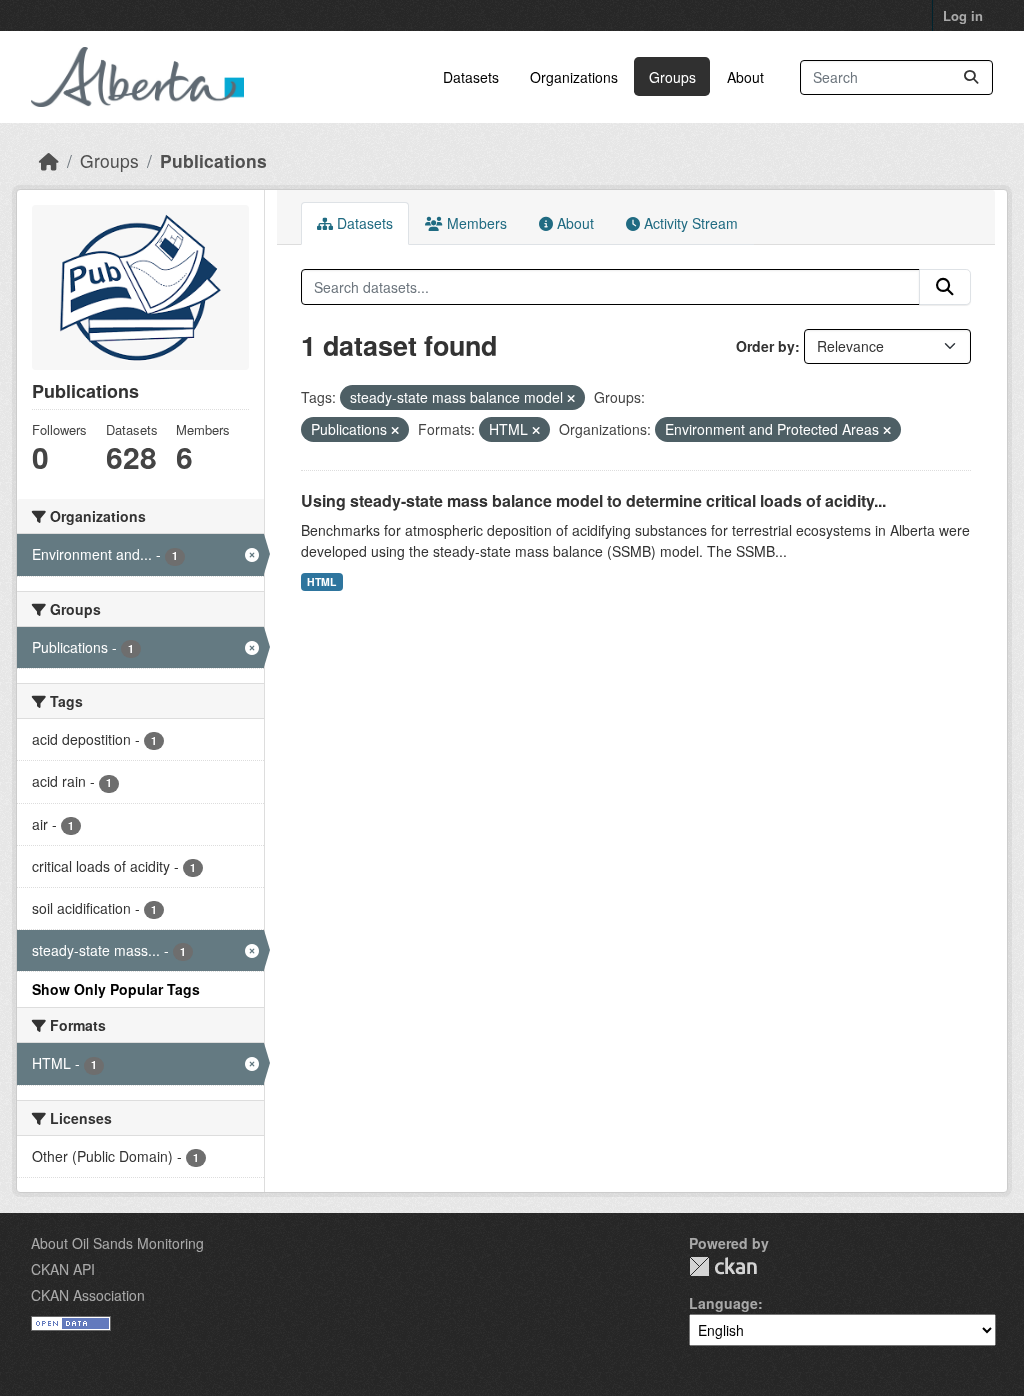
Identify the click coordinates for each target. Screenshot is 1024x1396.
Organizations (574, 77)
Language (723, 1303)
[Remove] (571, 398)
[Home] (49, 160)
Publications (213, 160)
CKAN (723, 1266)
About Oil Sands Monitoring (117, 1243)
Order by (765, 346)
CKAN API (63, 1269)
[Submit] (971, 77)
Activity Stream (689, 223)
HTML (321, 581)
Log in (963, 15)
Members (475, 223)
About (745, 77)
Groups (672, 77)
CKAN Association (88, 1295)
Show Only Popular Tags (116, 989)
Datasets (471, 77)
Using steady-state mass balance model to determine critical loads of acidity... (593, 500)
